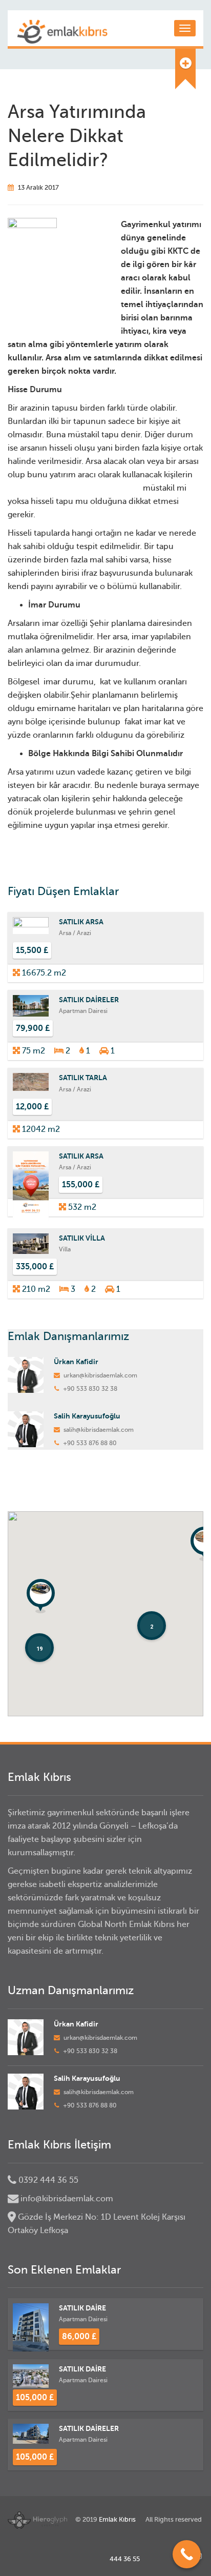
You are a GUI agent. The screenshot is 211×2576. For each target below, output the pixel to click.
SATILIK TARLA (83, 1078)
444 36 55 (125, 2559)
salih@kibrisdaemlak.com (99, 1430)
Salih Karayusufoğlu (87, 1416)
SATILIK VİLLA (82, 1238)
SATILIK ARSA (81, 922)
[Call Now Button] (187, 2554)
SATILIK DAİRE (82, 2308)
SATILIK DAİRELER (89, 1000)
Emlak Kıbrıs (117, 2519)
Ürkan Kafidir (76, 1362)
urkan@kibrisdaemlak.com (100, 1375)
